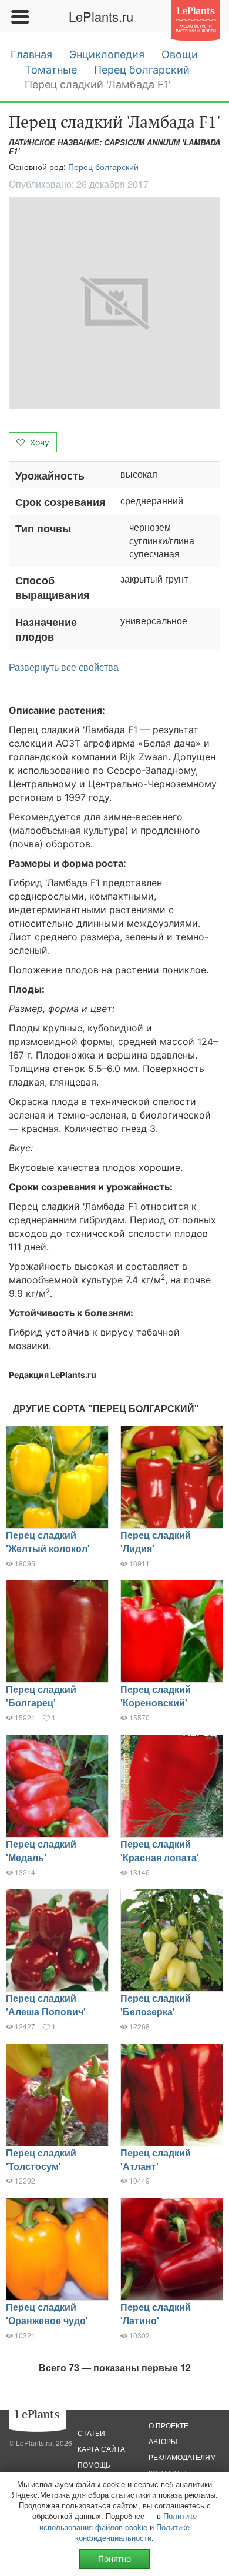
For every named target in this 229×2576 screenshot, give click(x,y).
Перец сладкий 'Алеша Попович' (46, 2005)
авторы (163, 2441)
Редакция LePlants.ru (53, 1375)
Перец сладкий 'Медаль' (41, 1851)
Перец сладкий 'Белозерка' (156, 2005)
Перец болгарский (142, 70)
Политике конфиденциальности (132, 2532)
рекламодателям (182, 2457)
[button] (114, 303)
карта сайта (101, 2449)
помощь (94, 2464)
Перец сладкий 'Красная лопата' (160, 1851)
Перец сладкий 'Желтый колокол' (48, 1542)
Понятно (114, 2559)
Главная (31, 54)
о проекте (169, 2425)
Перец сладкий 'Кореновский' (156, 1696)
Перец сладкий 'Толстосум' (41, 2159)
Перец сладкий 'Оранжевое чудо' (47, 2314)
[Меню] (19, 16)
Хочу (38, 442)
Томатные (51, 70)
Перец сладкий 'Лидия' (156, 1542)
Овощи (180, 54)
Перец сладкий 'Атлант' (156, 2159)
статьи (91, 2433)
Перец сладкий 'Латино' (156, 2314)
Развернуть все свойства (64, 667)
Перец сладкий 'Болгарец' (41, 1696)
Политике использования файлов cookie (118, 2521)
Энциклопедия (107, 54)
